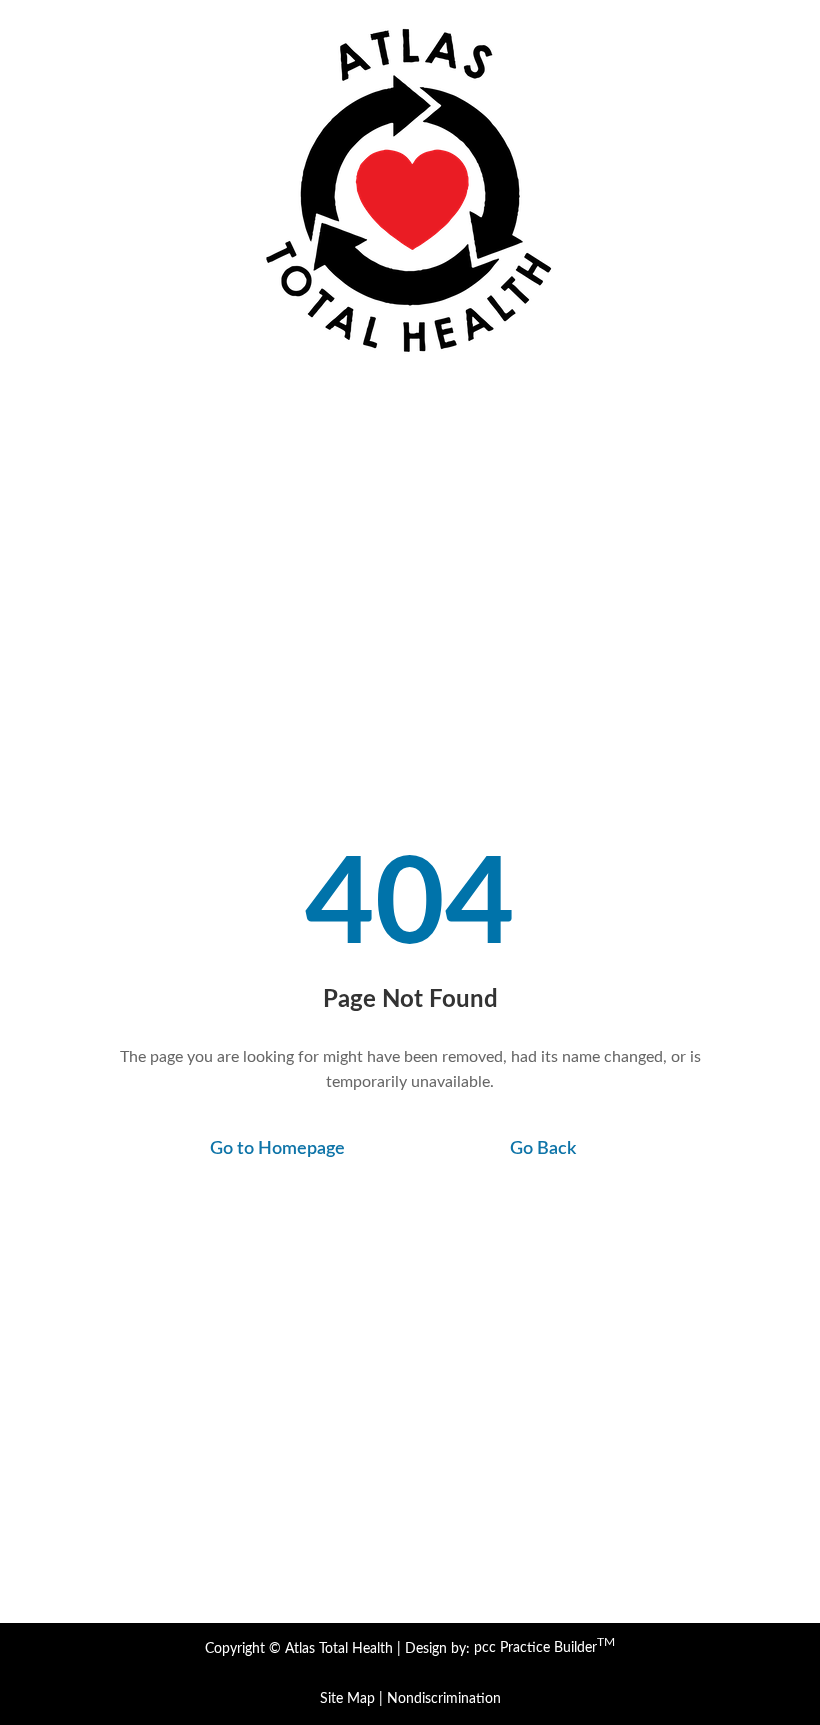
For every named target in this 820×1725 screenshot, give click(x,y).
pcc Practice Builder (544, 1648)
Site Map (347, 1699)
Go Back (543, 1149)
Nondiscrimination (444, 1699)
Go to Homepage (277, 1149)
